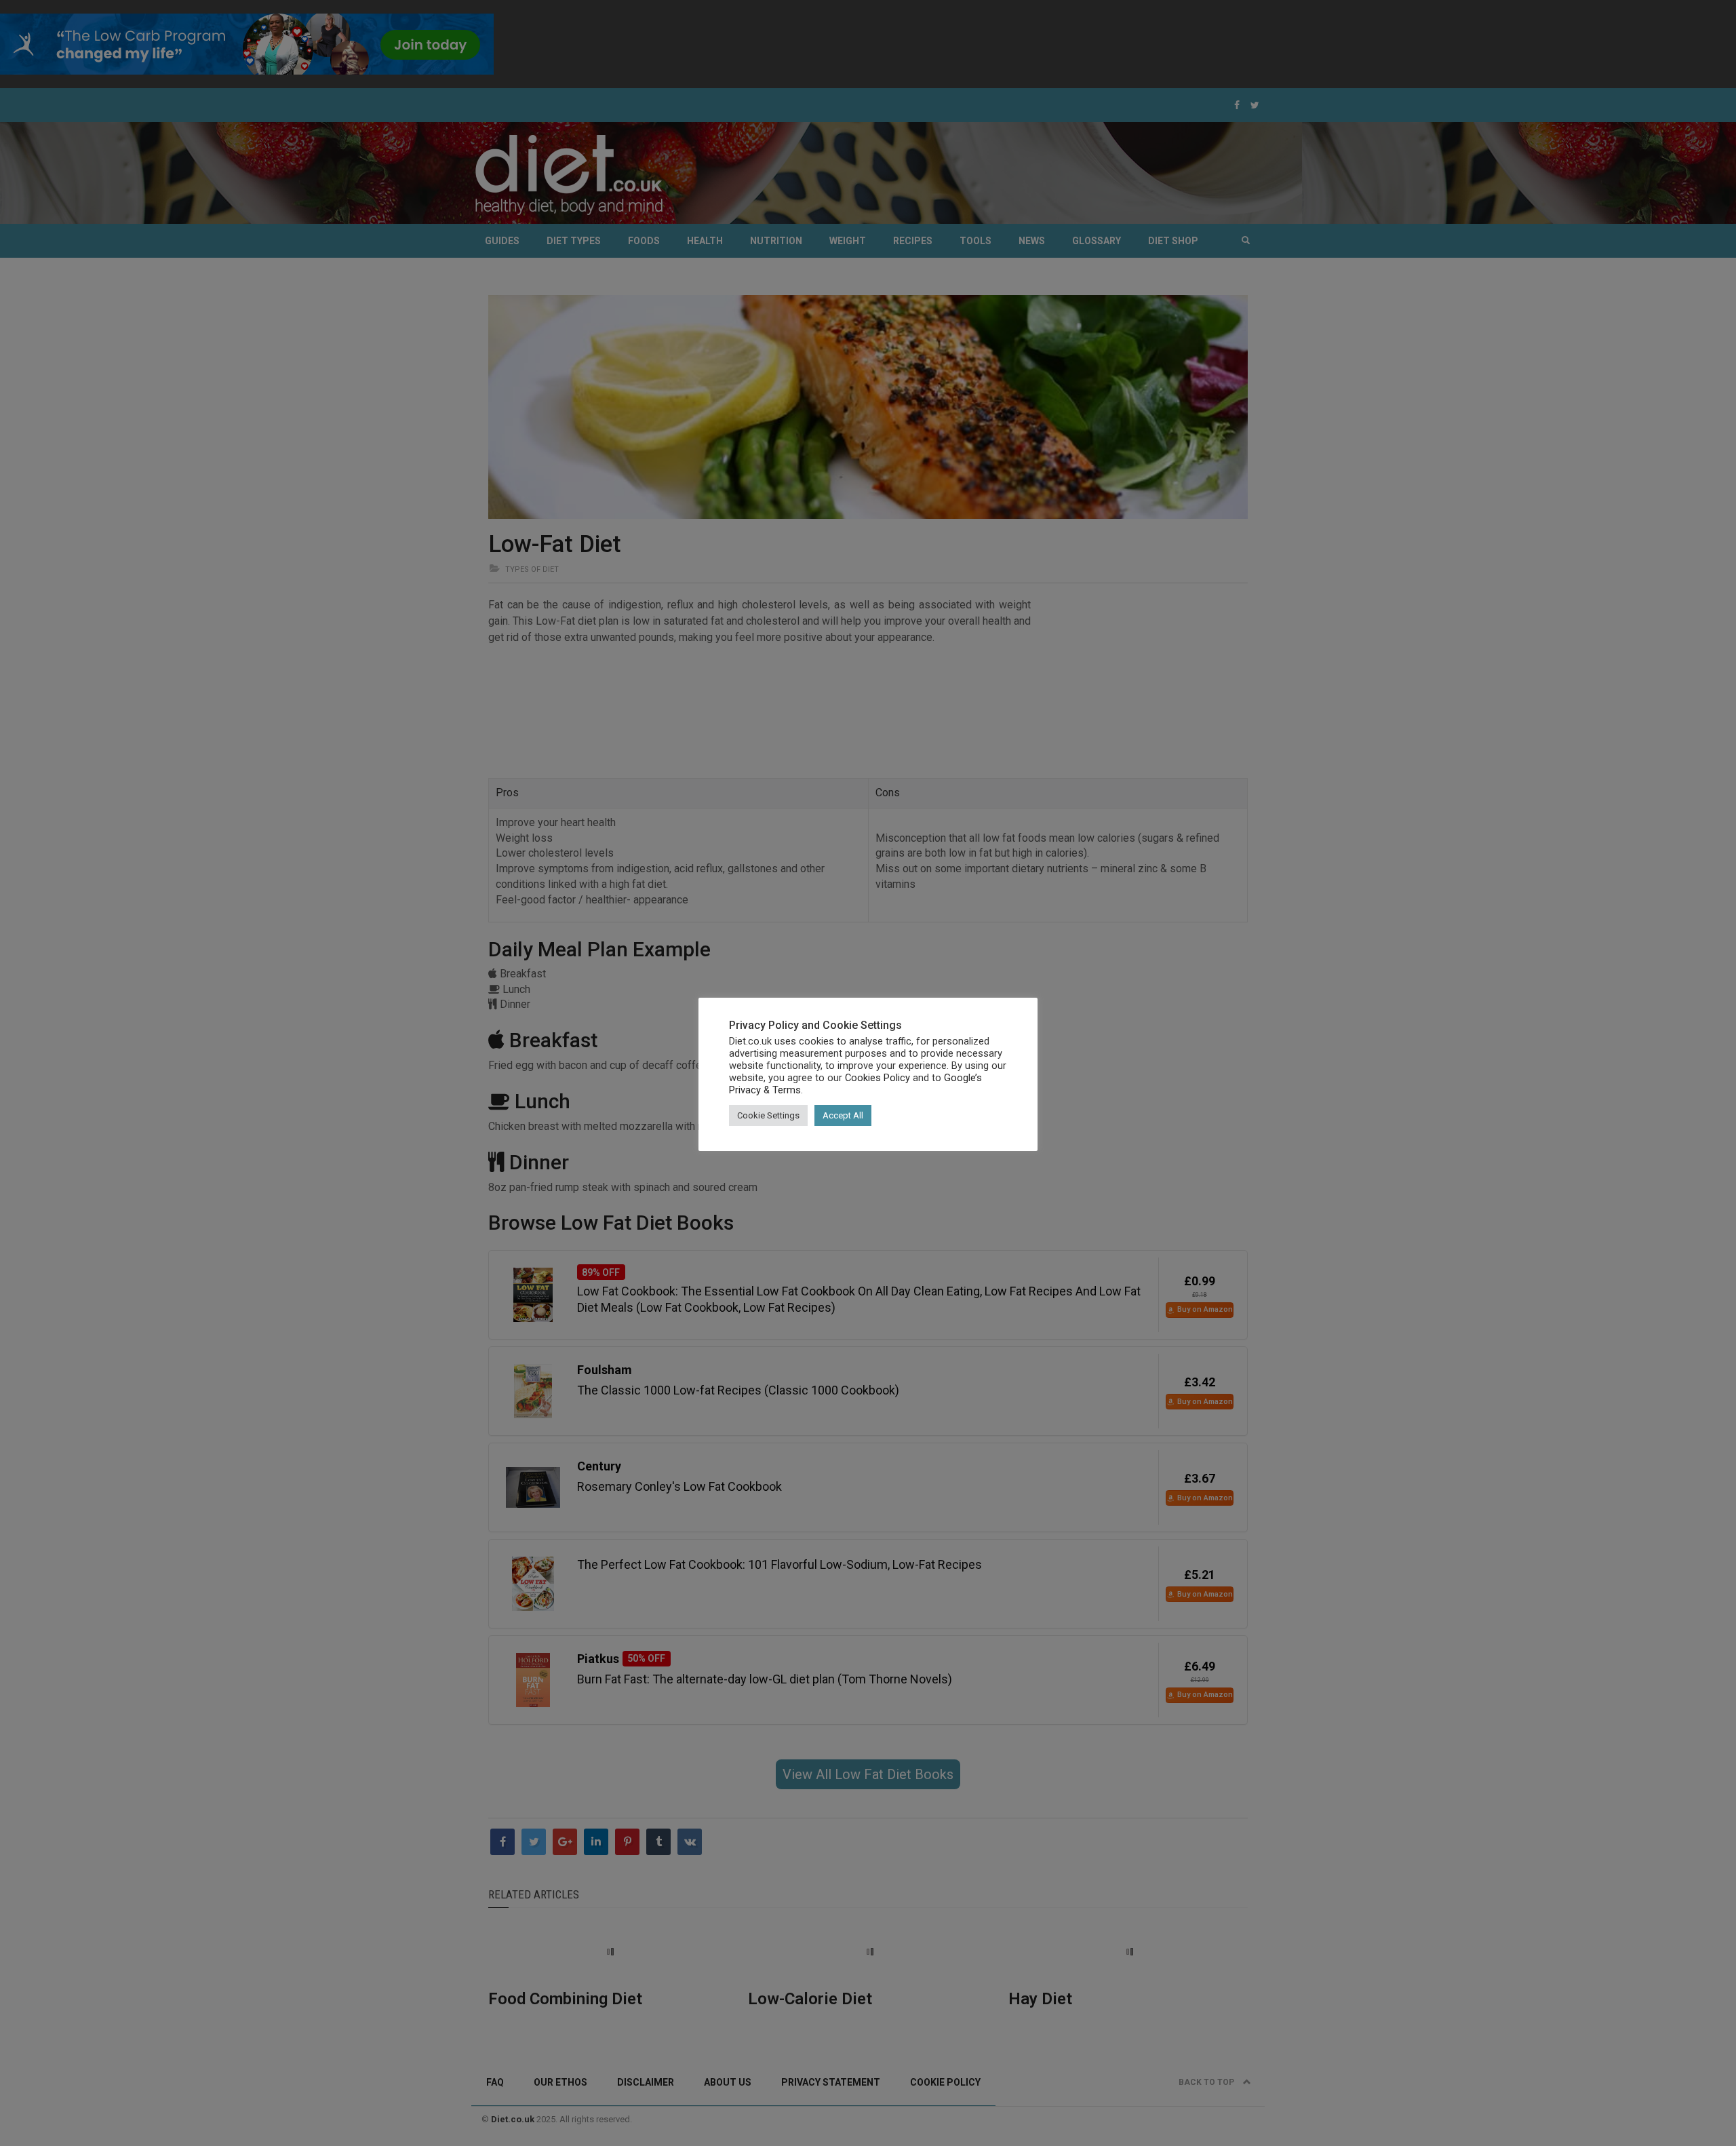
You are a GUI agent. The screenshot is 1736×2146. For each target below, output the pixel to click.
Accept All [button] (843, 1115)
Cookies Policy (877, 1078)
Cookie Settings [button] (768, 1115)
